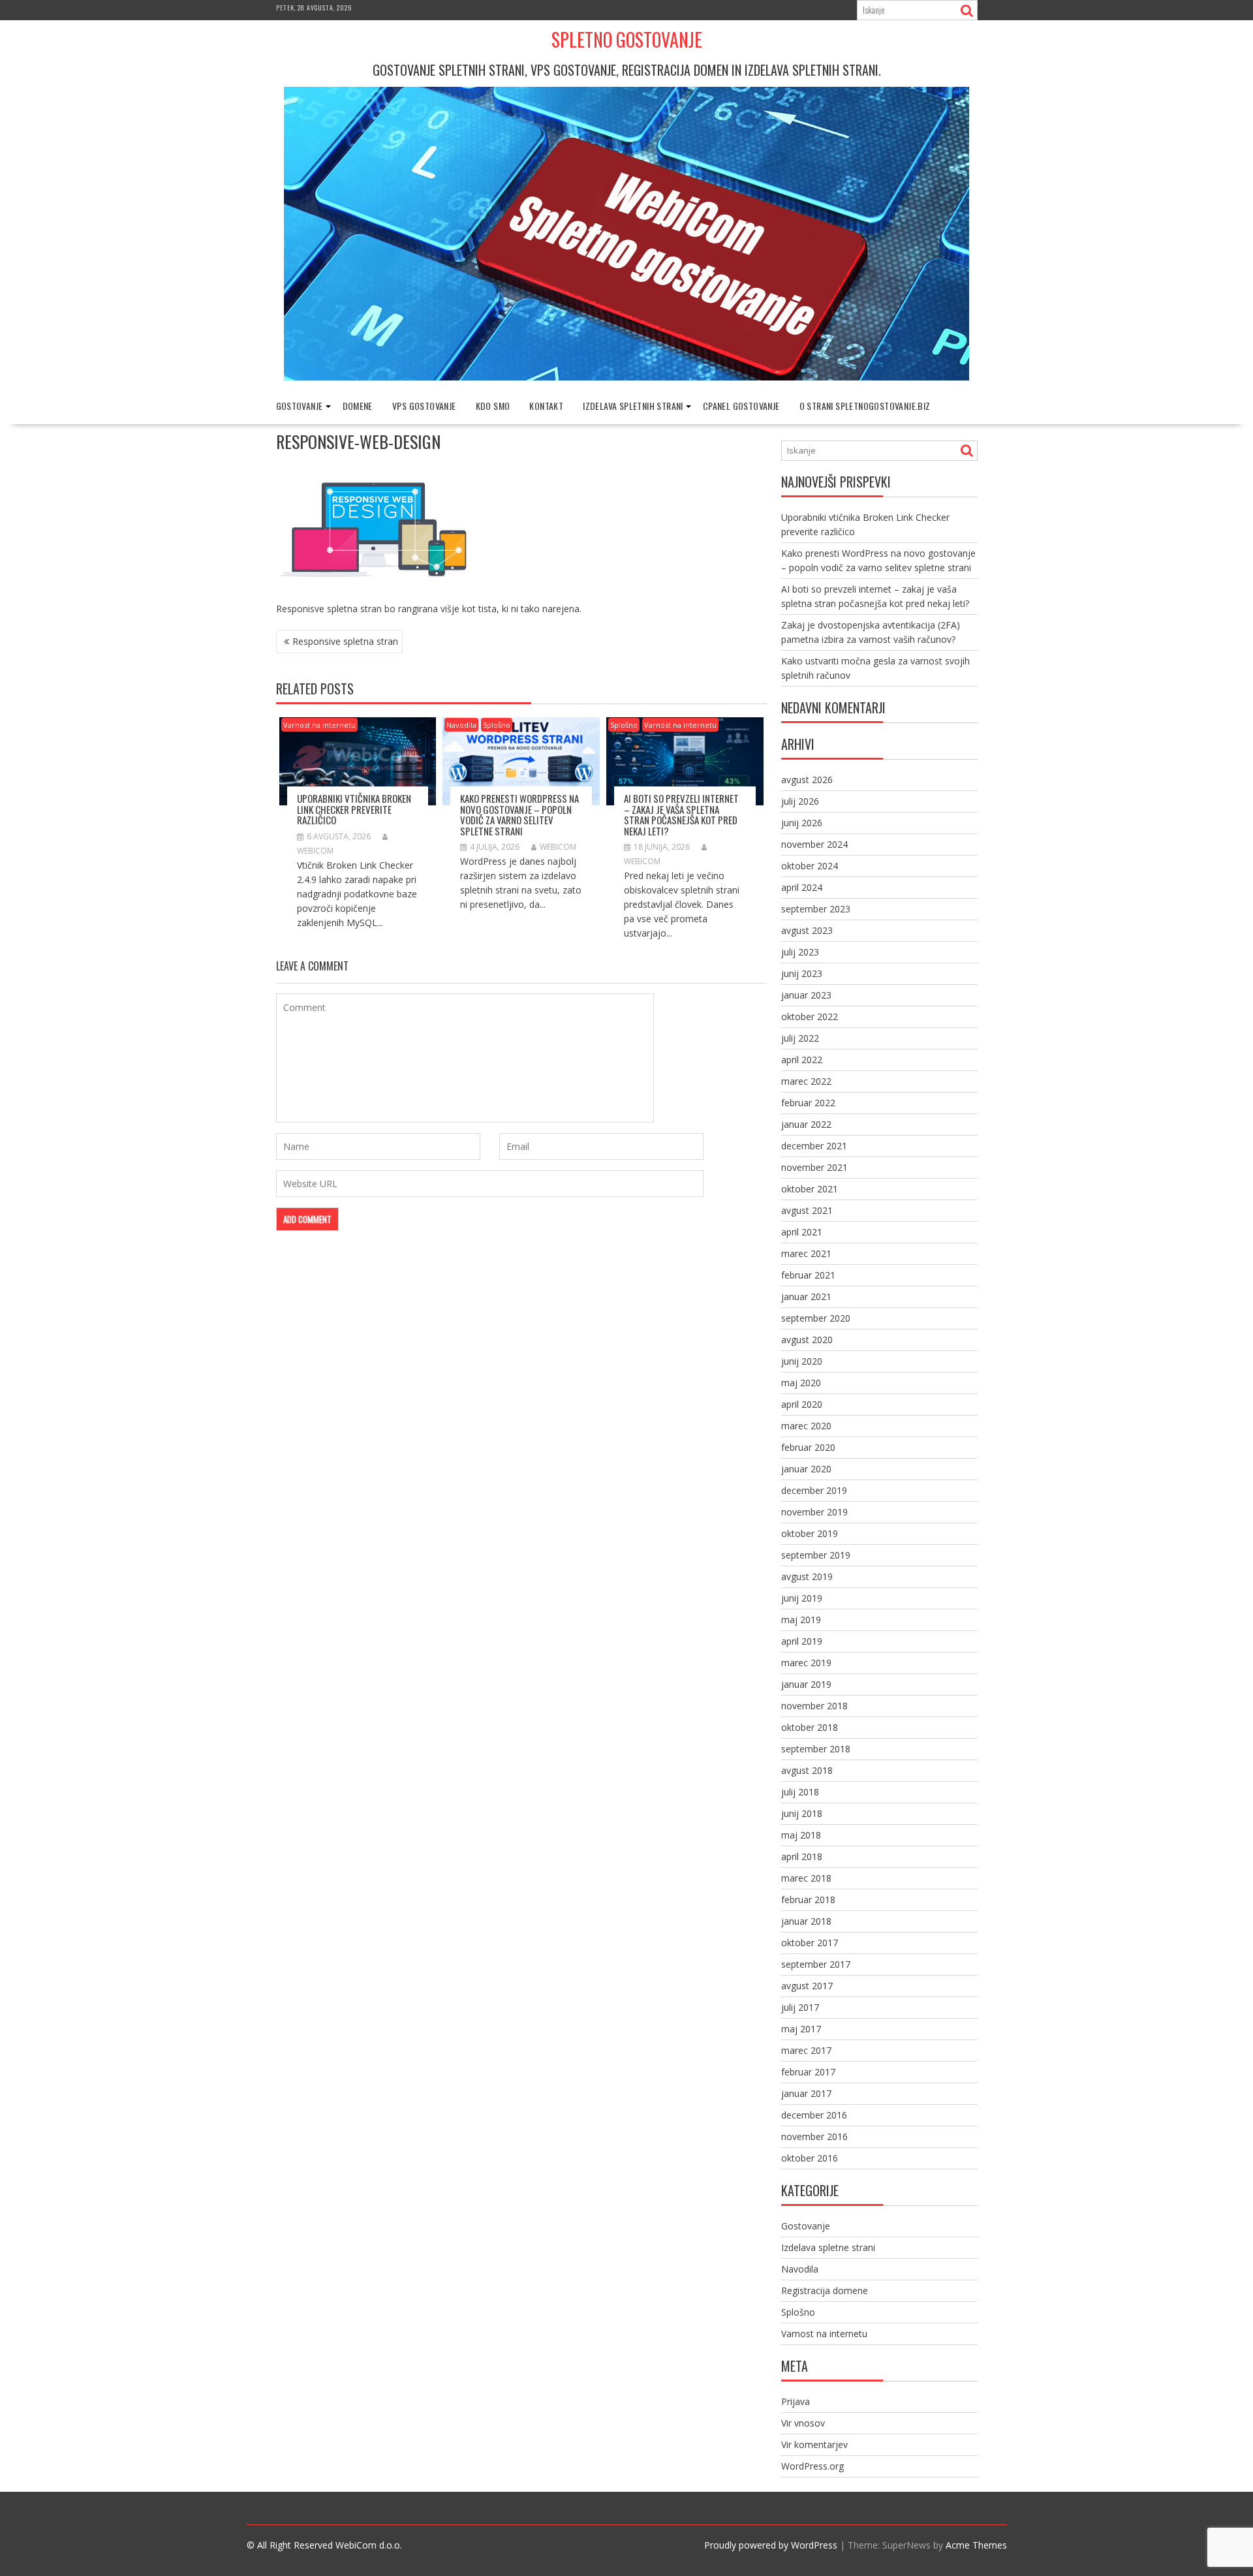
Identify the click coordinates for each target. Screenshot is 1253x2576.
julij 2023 (800, 952)
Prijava (796, 2401)
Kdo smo (493, 406)
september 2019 (816, 1555)
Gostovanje (300, 406)
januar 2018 (806, 1921)
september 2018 (816, 1749)
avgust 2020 (807, 1340)
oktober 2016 (810, 2158)
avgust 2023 (807, 930)
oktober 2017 (810, 1943)
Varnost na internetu (319, 725)
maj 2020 (801, 1383)
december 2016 (814, 2115)
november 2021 (814, 1167)
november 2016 (814, 2136)
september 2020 (816, 1318)
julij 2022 (800, 1038)
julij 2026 (800, 801)
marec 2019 (806, 1663)
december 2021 (814, 1146)
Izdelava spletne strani (828, 2247)
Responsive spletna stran (345, 641)
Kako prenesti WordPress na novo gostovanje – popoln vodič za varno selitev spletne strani (519, 815)
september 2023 (816, 909)
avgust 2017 (807, 1986)
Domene (358, 406)
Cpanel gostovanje (741, 406)
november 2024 (814, 844)
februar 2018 (808, 1900)
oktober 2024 (810, 866)
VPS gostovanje (424, 406)
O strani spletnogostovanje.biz (865, 406)
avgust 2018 (807, 1770)
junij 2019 (802, 1598)
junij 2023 (802, 973)
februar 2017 (808, 2072)
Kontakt (546, 406)
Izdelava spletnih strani (633, 406)
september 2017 (816, 1964)
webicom (558, 847)
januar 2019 (806, 1684)
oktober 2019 (810, 1533)
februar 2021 (808, 1275)
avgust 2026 (807, 780)
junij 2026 (802, 823)
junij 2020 (802, 1361)
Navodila (461, 725)
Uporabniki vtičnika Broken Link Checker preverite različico (354, 809)
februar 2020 (808, 1447)
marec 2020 (806, 1426)
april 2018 (802, 1856)
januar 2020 (806, 1469)
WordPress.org (812, 2466)
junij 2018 (802, 1813)
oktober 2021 (810, 1189)
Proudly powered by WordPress (771, 2545)
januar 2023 (806, 995)
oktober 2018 (810, 1727)
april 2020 (802, 1404)
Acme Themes (976, 2545)
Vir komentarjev (814, 2444)
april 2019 (802, 1641)
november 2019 (814, 1512)
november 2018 (814, 1706)
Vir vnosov (803, 2423)
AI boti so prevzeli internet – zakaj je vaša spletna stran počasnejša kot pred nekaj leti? (681, 815)
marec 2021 (806, 1253)
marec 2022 (806, 1081)
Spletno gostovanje (627, 39)
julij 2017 (800, 2007)
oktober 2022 (810, 1016)
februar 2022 (808, 1103)
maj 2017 (801, 2029)
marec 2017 (806, 2050)
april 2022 (802, 1060)
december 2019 (814, 1490)
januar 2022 (806, 1124)
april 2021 (802, 1232)
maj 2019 (801, 1620)
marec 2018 (806, 1878)
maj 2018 (801, 1835)
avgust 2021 (807, 1210)
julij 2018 (800, 1792)
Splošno (497, 725)
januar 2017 (806, 2093)
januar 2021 (806, 1296)
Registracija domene (825, 2290)
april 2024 (802, 887)
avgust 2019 (807, 1576)
